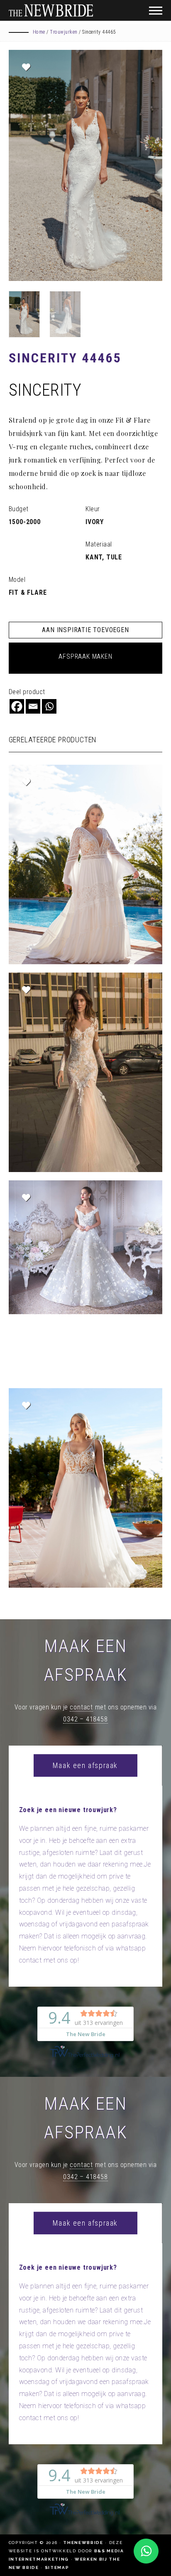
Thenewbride (83, 2543)
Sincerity (45, 390)
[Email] (33, 706)
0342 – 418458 (85, 1719)
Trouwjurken (64, 32)
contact (81, 1707)
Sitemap (57, 2567)
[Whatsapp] (49, 706)
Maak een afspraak (85, 1765)
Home (39, 32)
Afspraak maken (85, 656)
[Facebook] (17, 706)
